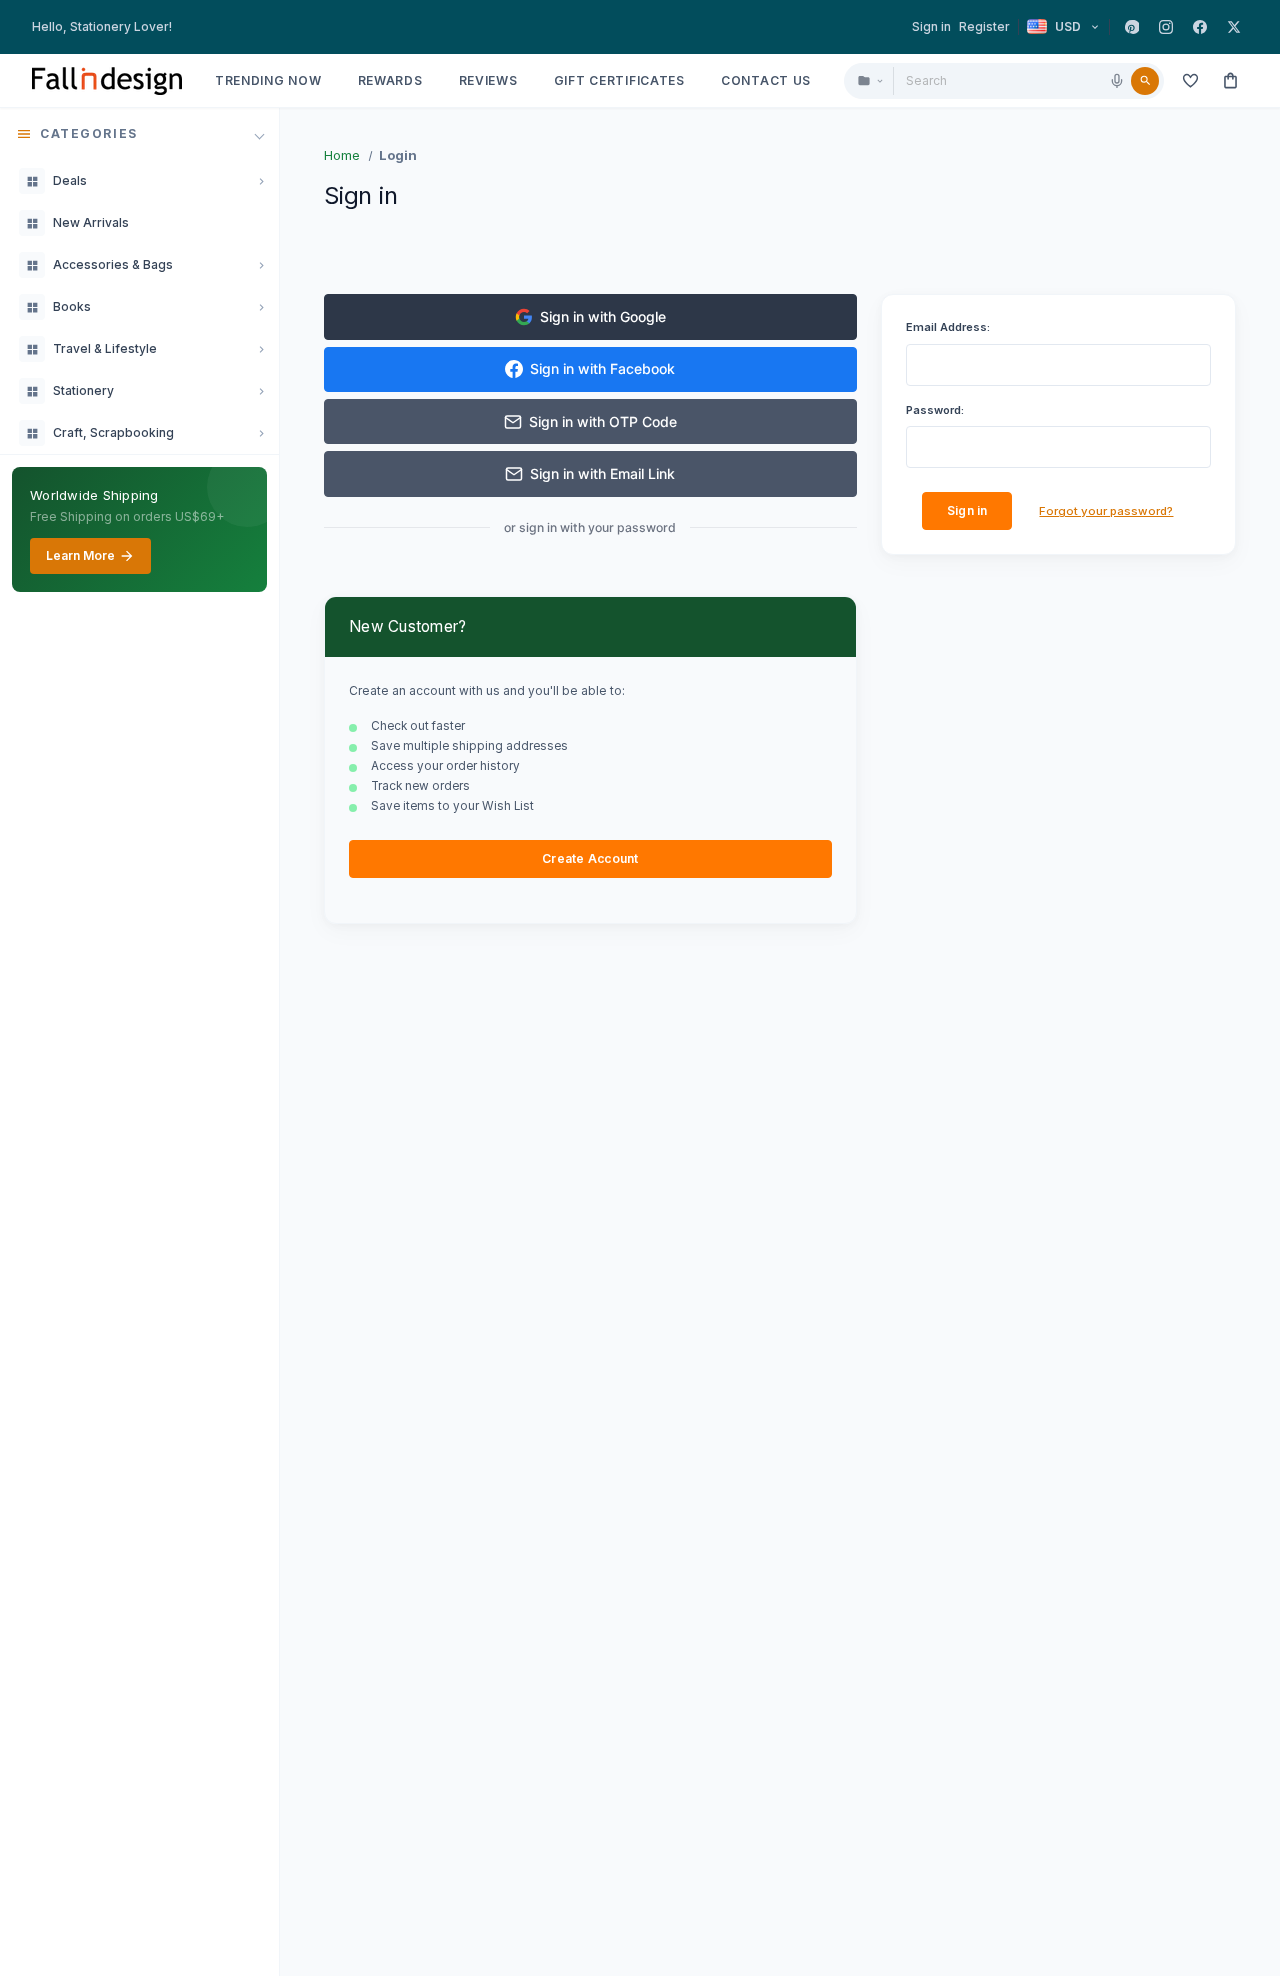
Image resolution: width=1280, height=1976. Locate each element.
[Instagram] (1166, 27)
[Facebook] (1200, 27)
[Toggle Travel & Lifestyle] (261, 349)
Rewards (390, 80)
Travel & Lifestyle (105, 348)
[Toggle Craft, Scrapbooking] (261, 433)
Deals (70, 180)
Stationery (83, 390)
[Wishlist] (1190, 81)
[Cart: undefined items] (1230, 81)
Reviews (488, 80)
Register (984, 26)
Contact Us (766, 80)
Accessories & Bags (113, 264)
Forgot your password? (1106, 511)
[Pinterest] (1132, 27)
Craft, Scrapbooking (113, 432)
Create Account (590, 858)
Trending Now (268, 80)
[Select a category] (869, 81)
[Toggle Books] (261, 307)
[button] (139, 134)
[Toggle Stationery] (261, 391)
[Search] (1145, 81)
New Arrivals (91, 222)
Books (72, 306)
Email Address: (948, 327)
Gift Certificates (619, 80)
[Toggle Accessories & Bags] (261, 265)
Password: (935, 410)
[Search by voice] (1117, 81)
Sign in (931, 26)
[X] (1234, 27)
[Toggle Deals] (261, 181)
